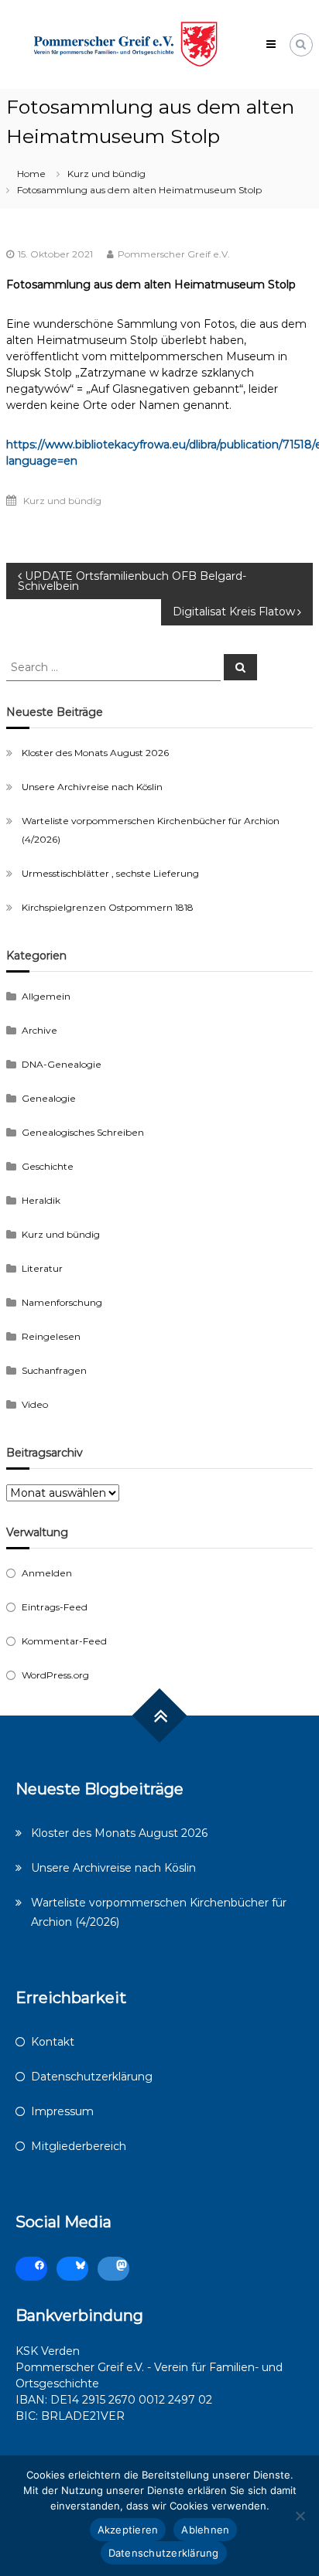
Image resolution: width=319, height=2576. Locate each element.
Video (35, 1404)
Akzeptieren (128, 2530)
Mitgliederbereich (79, 2146)
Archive (39, 1030)
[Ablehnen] (300, 2516)
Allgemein (46, 996)
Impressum (62, 2111)
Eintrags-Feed (55, 1607)
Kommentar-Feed (64, 1641)
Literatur (42, 1268)
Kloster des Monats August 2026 (95, 753)
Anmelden (47, 1573)
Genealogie (49, 1098)
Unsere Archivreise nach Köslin (92, 787)
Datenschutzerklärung (92, 2077)
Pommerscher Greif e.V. (174, 254)
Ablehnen (205, 2530)
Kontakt (53, 2042)
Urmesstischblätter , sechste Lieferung (110, 873)
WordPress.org (55, 1675)
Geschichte (48, 1166)
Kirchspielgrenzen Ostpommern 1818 (108, 907)
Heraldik (41, 1200)
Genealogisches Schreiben (83, 1132)
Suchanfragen (54, 1370)
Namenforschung (62, 1302)
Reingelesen (51, 1336)
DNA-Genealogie (62, 1064)
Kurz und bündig (106, 174)
